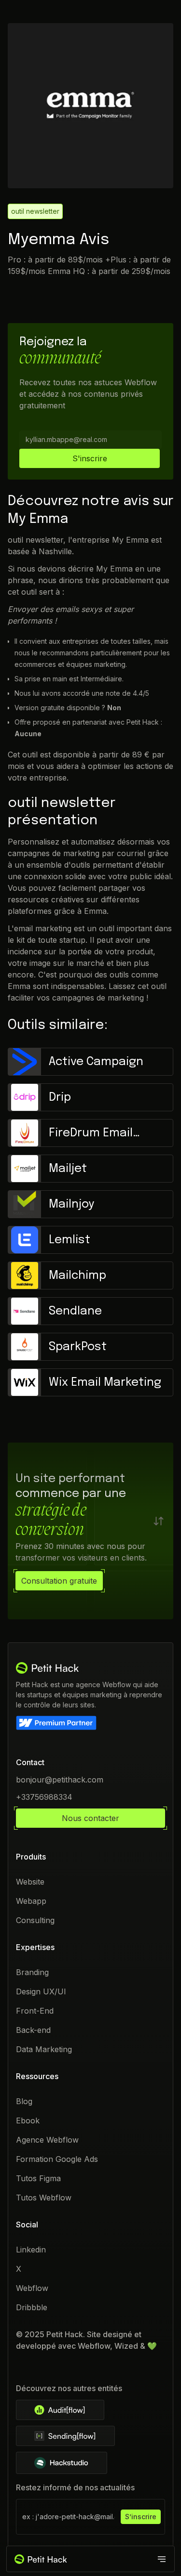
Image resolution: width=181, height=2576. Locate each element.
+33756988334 (44, 1797)
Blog (24, 2101)
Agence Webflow (47, 2140)
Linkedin (31, 2250)
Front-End (35, 2011)
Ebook (28, 2121)
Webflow (32, 2288)
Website (30, 1882)
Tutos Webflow (44, 2198)
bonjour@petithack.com (60, 1780)
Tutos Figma (38, 2178)
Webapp (31, 1901)
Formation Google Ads (57, 2159)
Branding (32, 1972)
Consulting (35, 1920)
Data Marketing (44, 2049)
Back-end (33, 2030)
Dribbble (32, 2307)
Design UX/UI (41, 1991)
